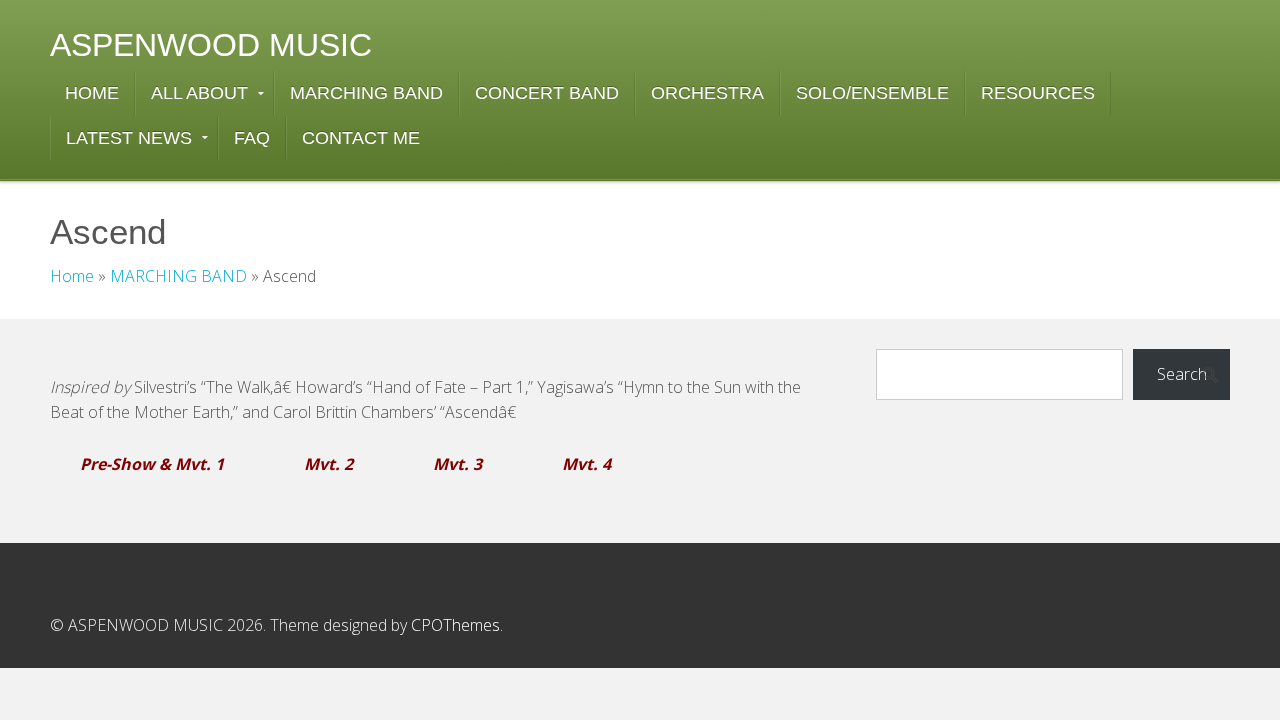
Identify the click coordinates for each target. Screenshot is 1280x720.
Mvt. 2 (328, 464)
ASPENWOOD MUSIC (211, 45)
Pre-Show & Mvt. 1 (152, 464)
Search (1182, 374)
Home (72, 276)
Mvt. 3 (457, 464)
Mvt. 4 (586, 464)
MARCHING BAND (178, 276)
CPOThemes (455, 625)
